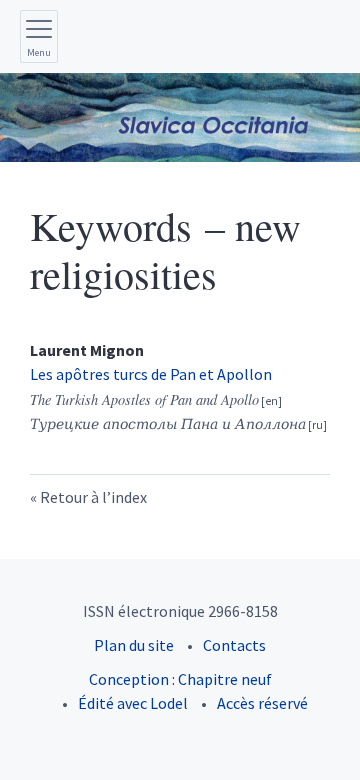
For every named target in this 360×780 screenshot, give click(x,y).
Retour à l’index (93, 497)
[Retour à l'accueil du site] (180, 117)
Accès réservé (262, 703)
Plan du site (134, 645)
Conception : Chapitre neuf (180, 679)
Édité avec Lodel (133, 703)
